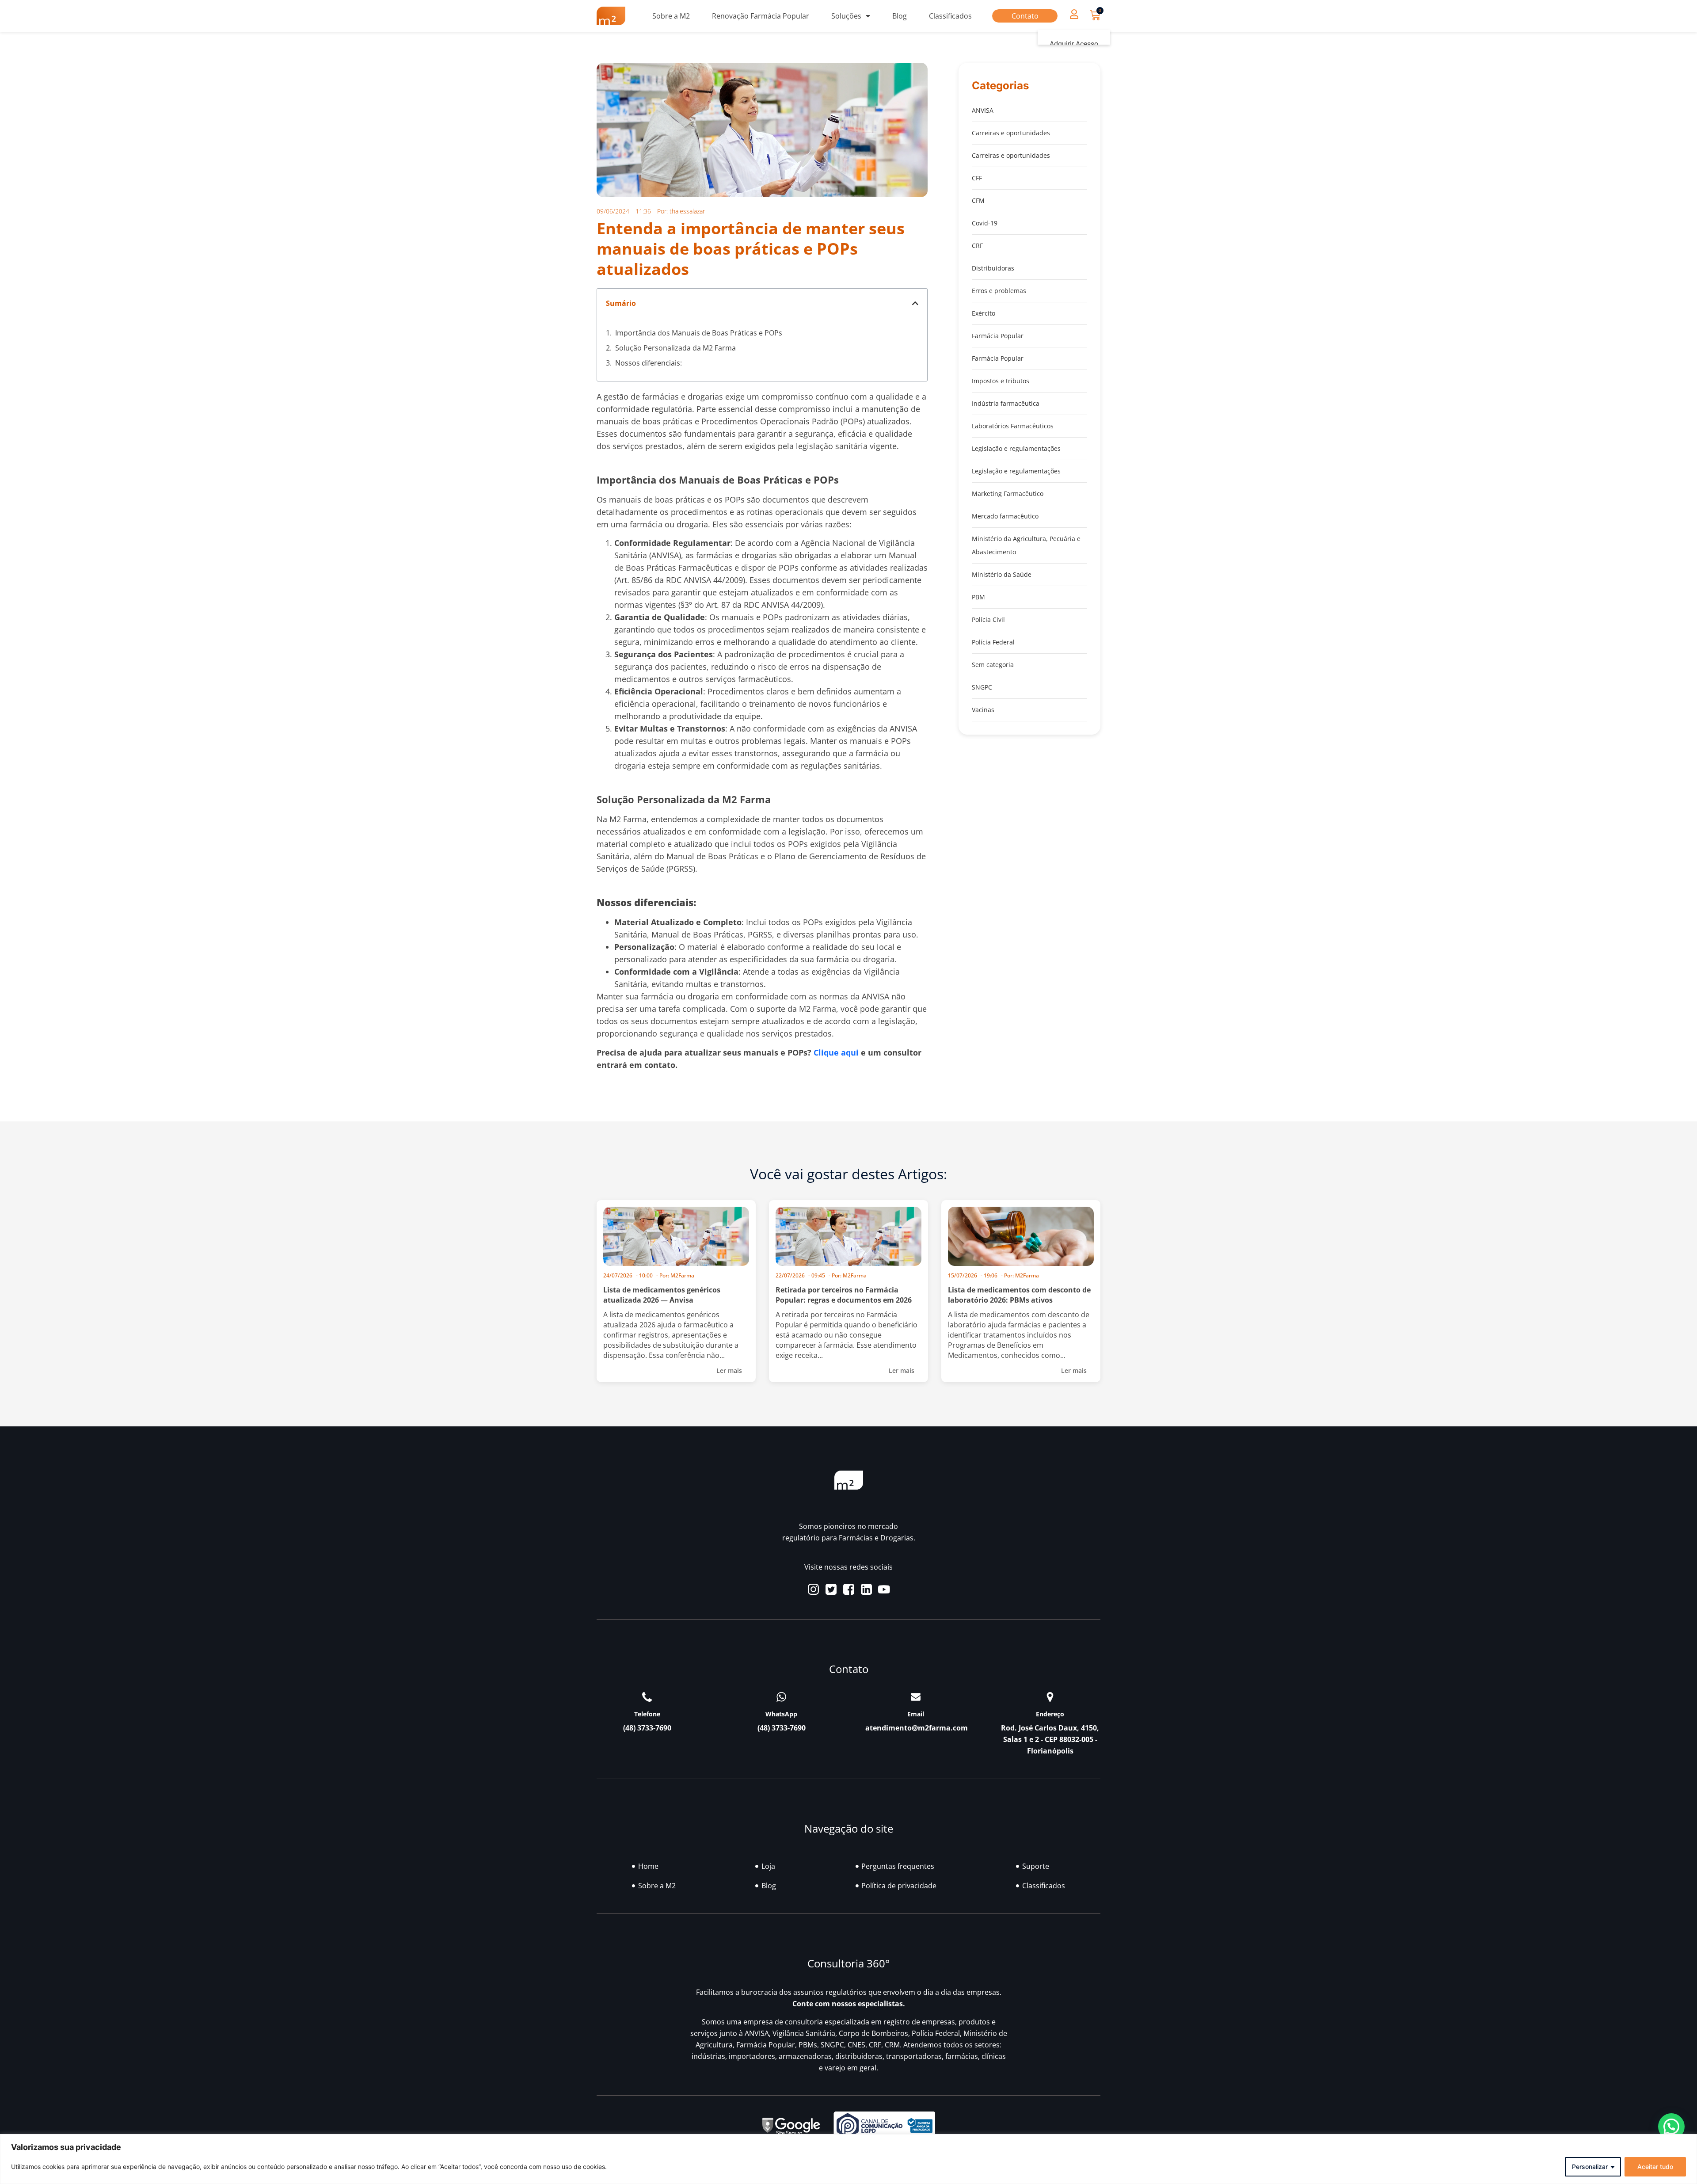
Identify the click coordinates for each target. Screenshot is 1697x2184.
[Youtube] (884, 1589)
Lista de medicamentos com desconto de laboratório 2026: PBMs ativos (1019, 1295)
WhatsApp (781, 1714)
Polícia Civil (988, 619)
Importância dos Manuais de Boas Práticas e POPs (699, 333)
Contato (1025, 16)
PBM (978, 597)
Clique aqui (836, 1052)
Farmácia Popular (998, 336)
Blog (900, 16)
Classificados (950, 16)
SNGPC (982, 687)
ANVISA (983, 110)
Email (916, 1714)
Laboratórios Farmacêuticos (1013, 426)
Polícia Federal (993, 642)
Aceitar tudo (1655, 2167)
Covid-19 (985, 223)
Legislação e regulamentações (1016, 448)
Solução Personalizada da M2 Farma (675, 348)
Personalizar (1590, 2167)
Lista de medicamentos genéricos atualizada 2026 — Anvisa (662, 1295)
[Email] (916, 1697)
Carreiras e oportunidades (1011, 133)
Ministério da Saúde (1002, 574)
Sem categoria (993, 665)
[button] (1074, 14)
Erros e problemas (999, 291)
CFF (977, 178)
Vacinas (983, 710)
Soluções (846, 16)
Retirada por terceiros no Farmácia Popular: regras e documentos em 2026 (844, 1295)
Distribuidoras (993, 268)
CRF (977, 246)
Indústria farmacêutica (1006, 403)
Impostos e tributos (1001, 381)
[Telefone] (647, 1697)
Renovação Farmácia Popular (761, 16)
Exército (984, 313)
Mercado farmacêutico (1005, 516)
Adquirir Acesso (1074, 44)
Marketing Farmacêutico (1008, 494)
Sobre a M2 (671, 16)
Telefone (647, 1714)
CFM (978, 200)
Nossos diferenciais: (649, 363)
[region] (848, 2159)
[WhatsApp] (781, 1697)
